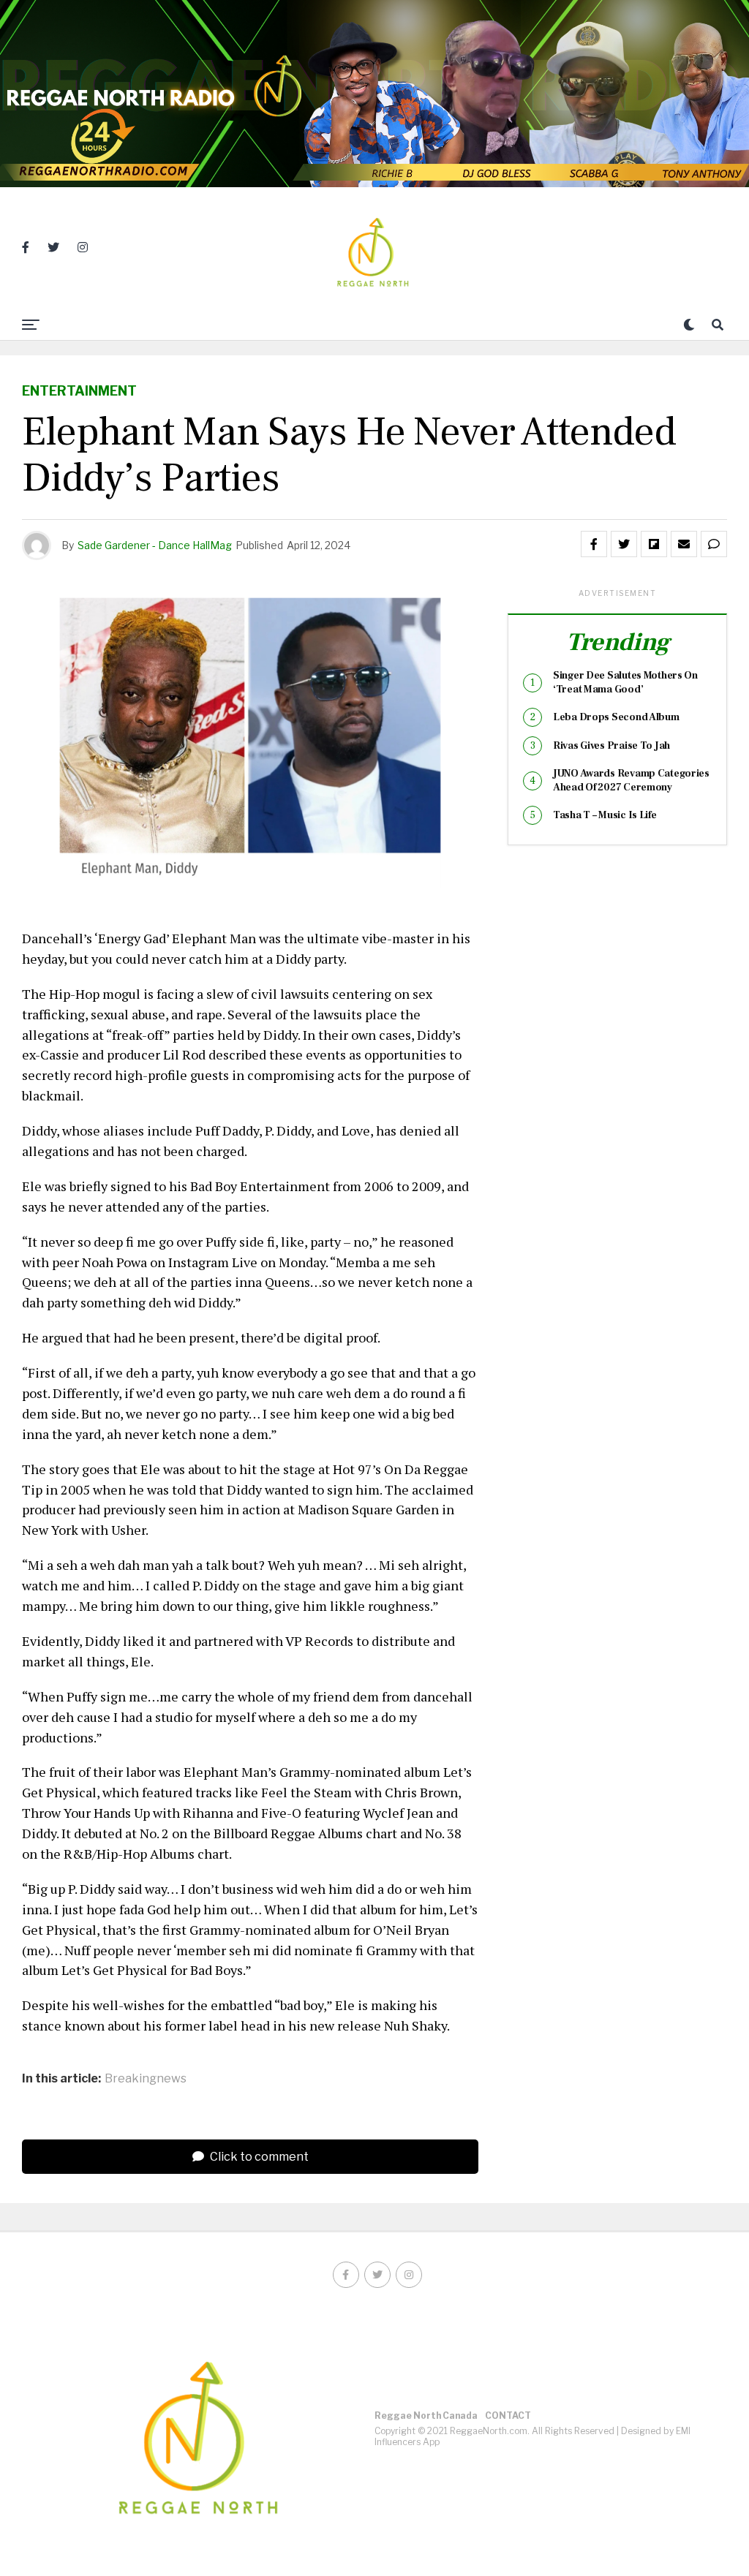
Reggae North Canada (426, 2416)
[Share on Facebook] (594, 544)
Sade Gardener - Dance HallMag (155, 545)
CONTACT (508, 2416)
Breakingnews (146, 2079)
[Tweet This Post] (624, 544)
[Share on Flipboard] (654, 544)
